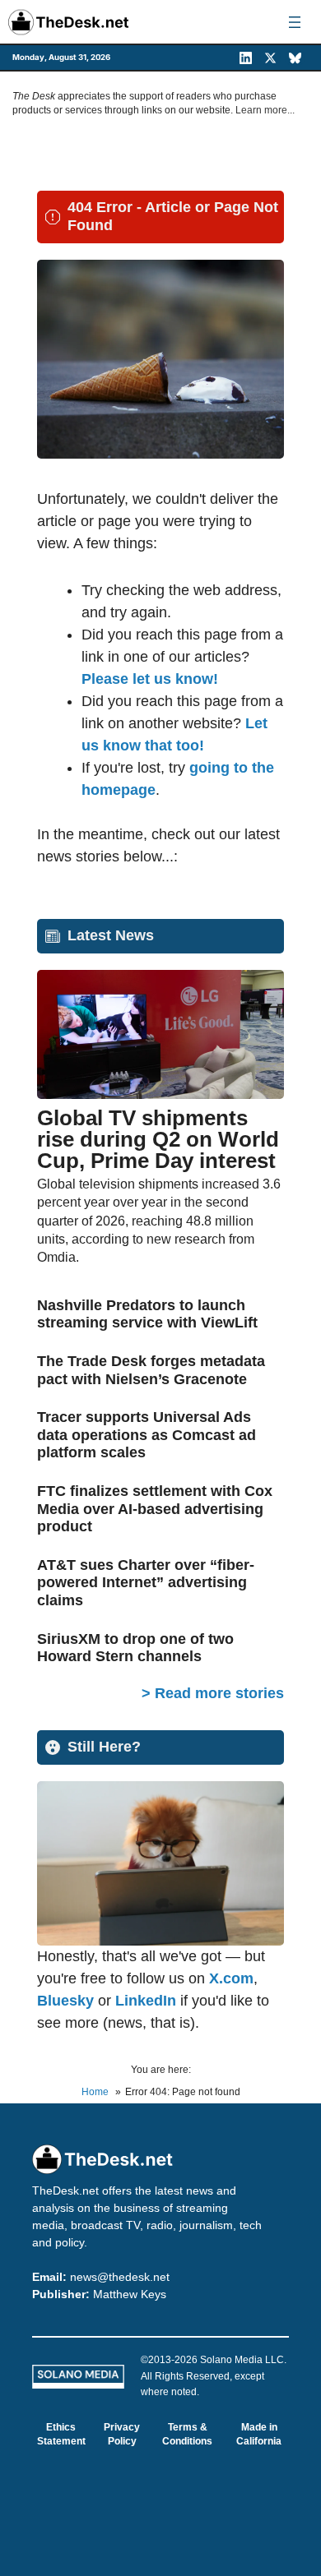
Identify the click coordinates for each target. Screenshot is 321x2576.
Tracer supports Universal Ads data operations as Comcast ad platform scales (147, 1435)
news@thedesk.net (120, 2277)
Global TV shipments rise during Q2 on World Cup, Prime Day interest (158, 1139)
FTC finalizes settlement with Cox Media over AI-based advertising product (155, 1509)
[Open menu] (295, 22)
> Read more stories (213, 1693)
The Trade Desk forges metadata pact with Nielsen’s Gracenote (151, 1370)
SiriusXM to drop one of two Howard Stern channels (135, 1648)
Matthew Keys (130, 2294)
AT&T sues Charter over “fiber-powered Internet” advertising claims (146, 1583)
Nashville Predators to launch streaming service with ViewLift (147, 1314)
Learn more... (265, 110)
